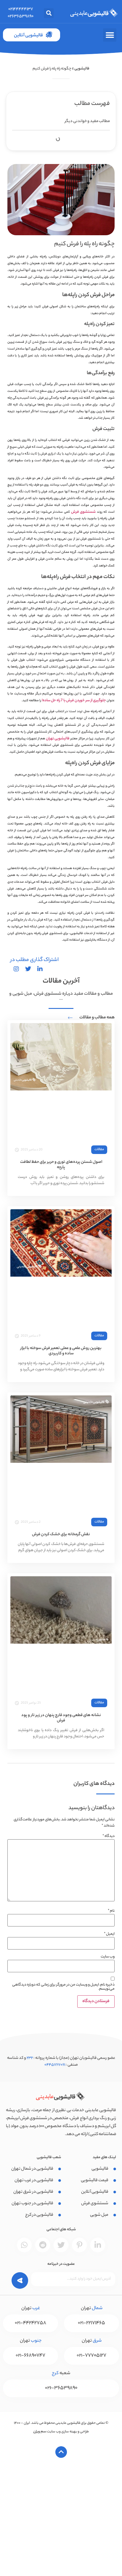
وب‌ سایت (108, 1957)
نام (111, 1911)
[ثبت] (20, 2279)
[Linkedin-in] (98, 2245)
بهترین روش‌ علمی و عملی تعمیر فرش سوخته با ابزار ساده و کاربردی (61, 1351)
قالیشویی (82, 69)
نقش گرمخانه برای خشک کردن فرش (61, 1534)
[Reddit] (43, 2245)
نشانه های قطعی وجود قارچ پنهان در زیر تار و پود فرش (61, 1718)
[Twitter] (61, 2245)
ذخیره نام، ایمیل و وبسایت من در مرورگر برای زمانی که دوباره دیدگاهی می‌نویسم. (63, 1987)
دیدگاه (109, 1836)
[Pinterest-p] (79, 2245)
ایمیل (109, 1934)
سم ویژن (40, 2432)
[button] (49, 13)
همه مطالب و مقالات (97, 1018)
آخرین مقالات (61, 982)
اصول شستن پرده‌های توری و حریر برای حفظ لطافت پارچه (61, 1165)
